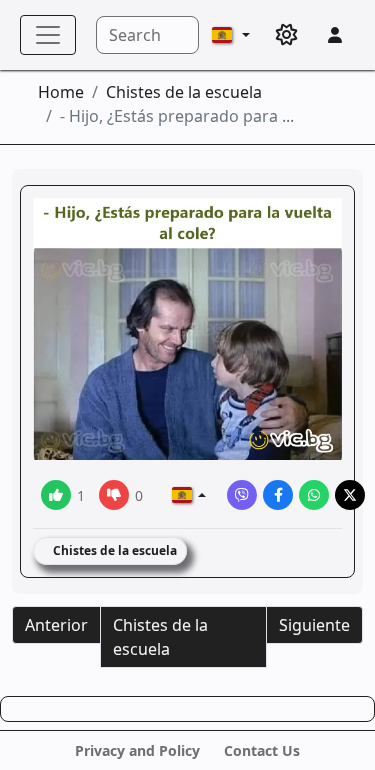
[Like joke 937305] (56, 495)
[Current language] (231, 35)
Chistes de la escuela (184, 92)
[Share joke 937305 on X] (350, 495)
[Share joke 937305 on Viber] (242, 495)
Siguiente (314, 625)
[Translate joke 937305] (189, 495)
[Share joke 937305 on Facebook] (278, 495)
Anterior (56, 625)
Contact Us (262, 750)
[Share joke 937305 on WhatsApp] (314, 495)
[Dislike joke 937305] (114, 495)
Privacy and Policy (137, 750)
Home (61, 92)
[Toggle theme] (287, 35)
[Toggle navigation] (48, 35)
